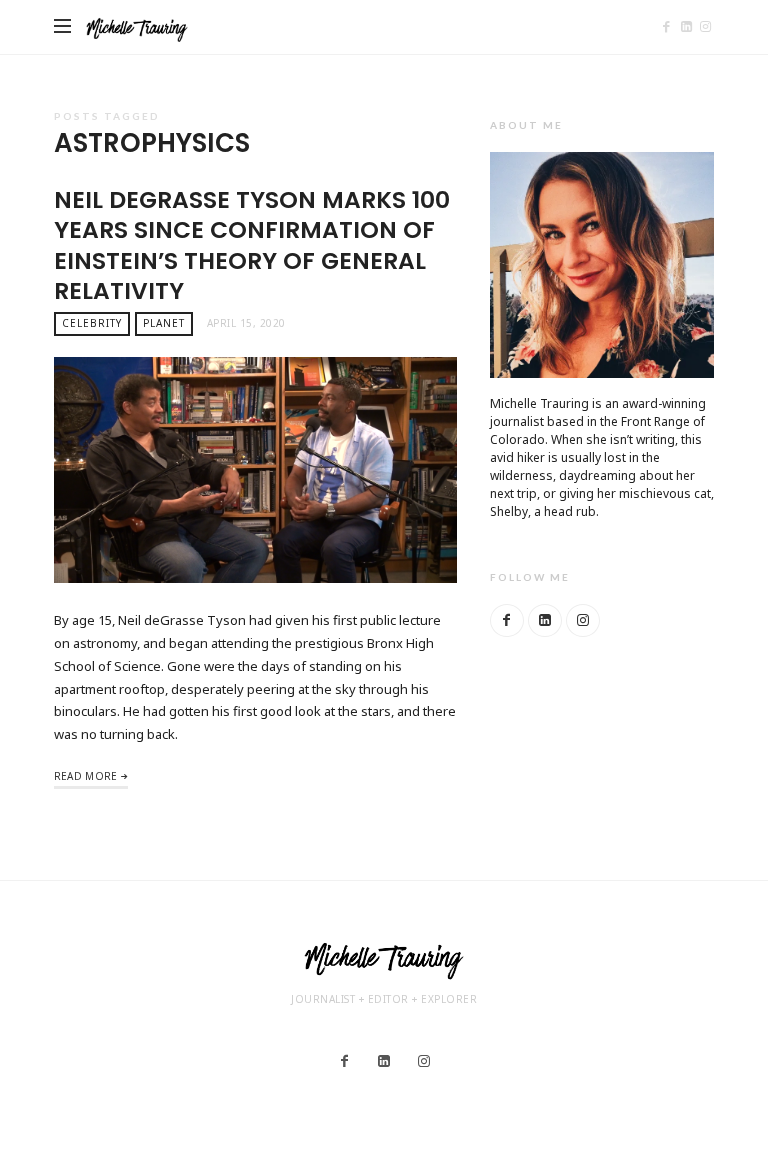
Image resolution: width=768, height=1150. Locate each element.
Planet (164, 323)
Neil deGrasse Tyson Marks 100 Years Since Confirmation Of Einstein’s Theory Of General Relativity (252, 245)
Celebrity (92, 323)
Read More (86, 776)
